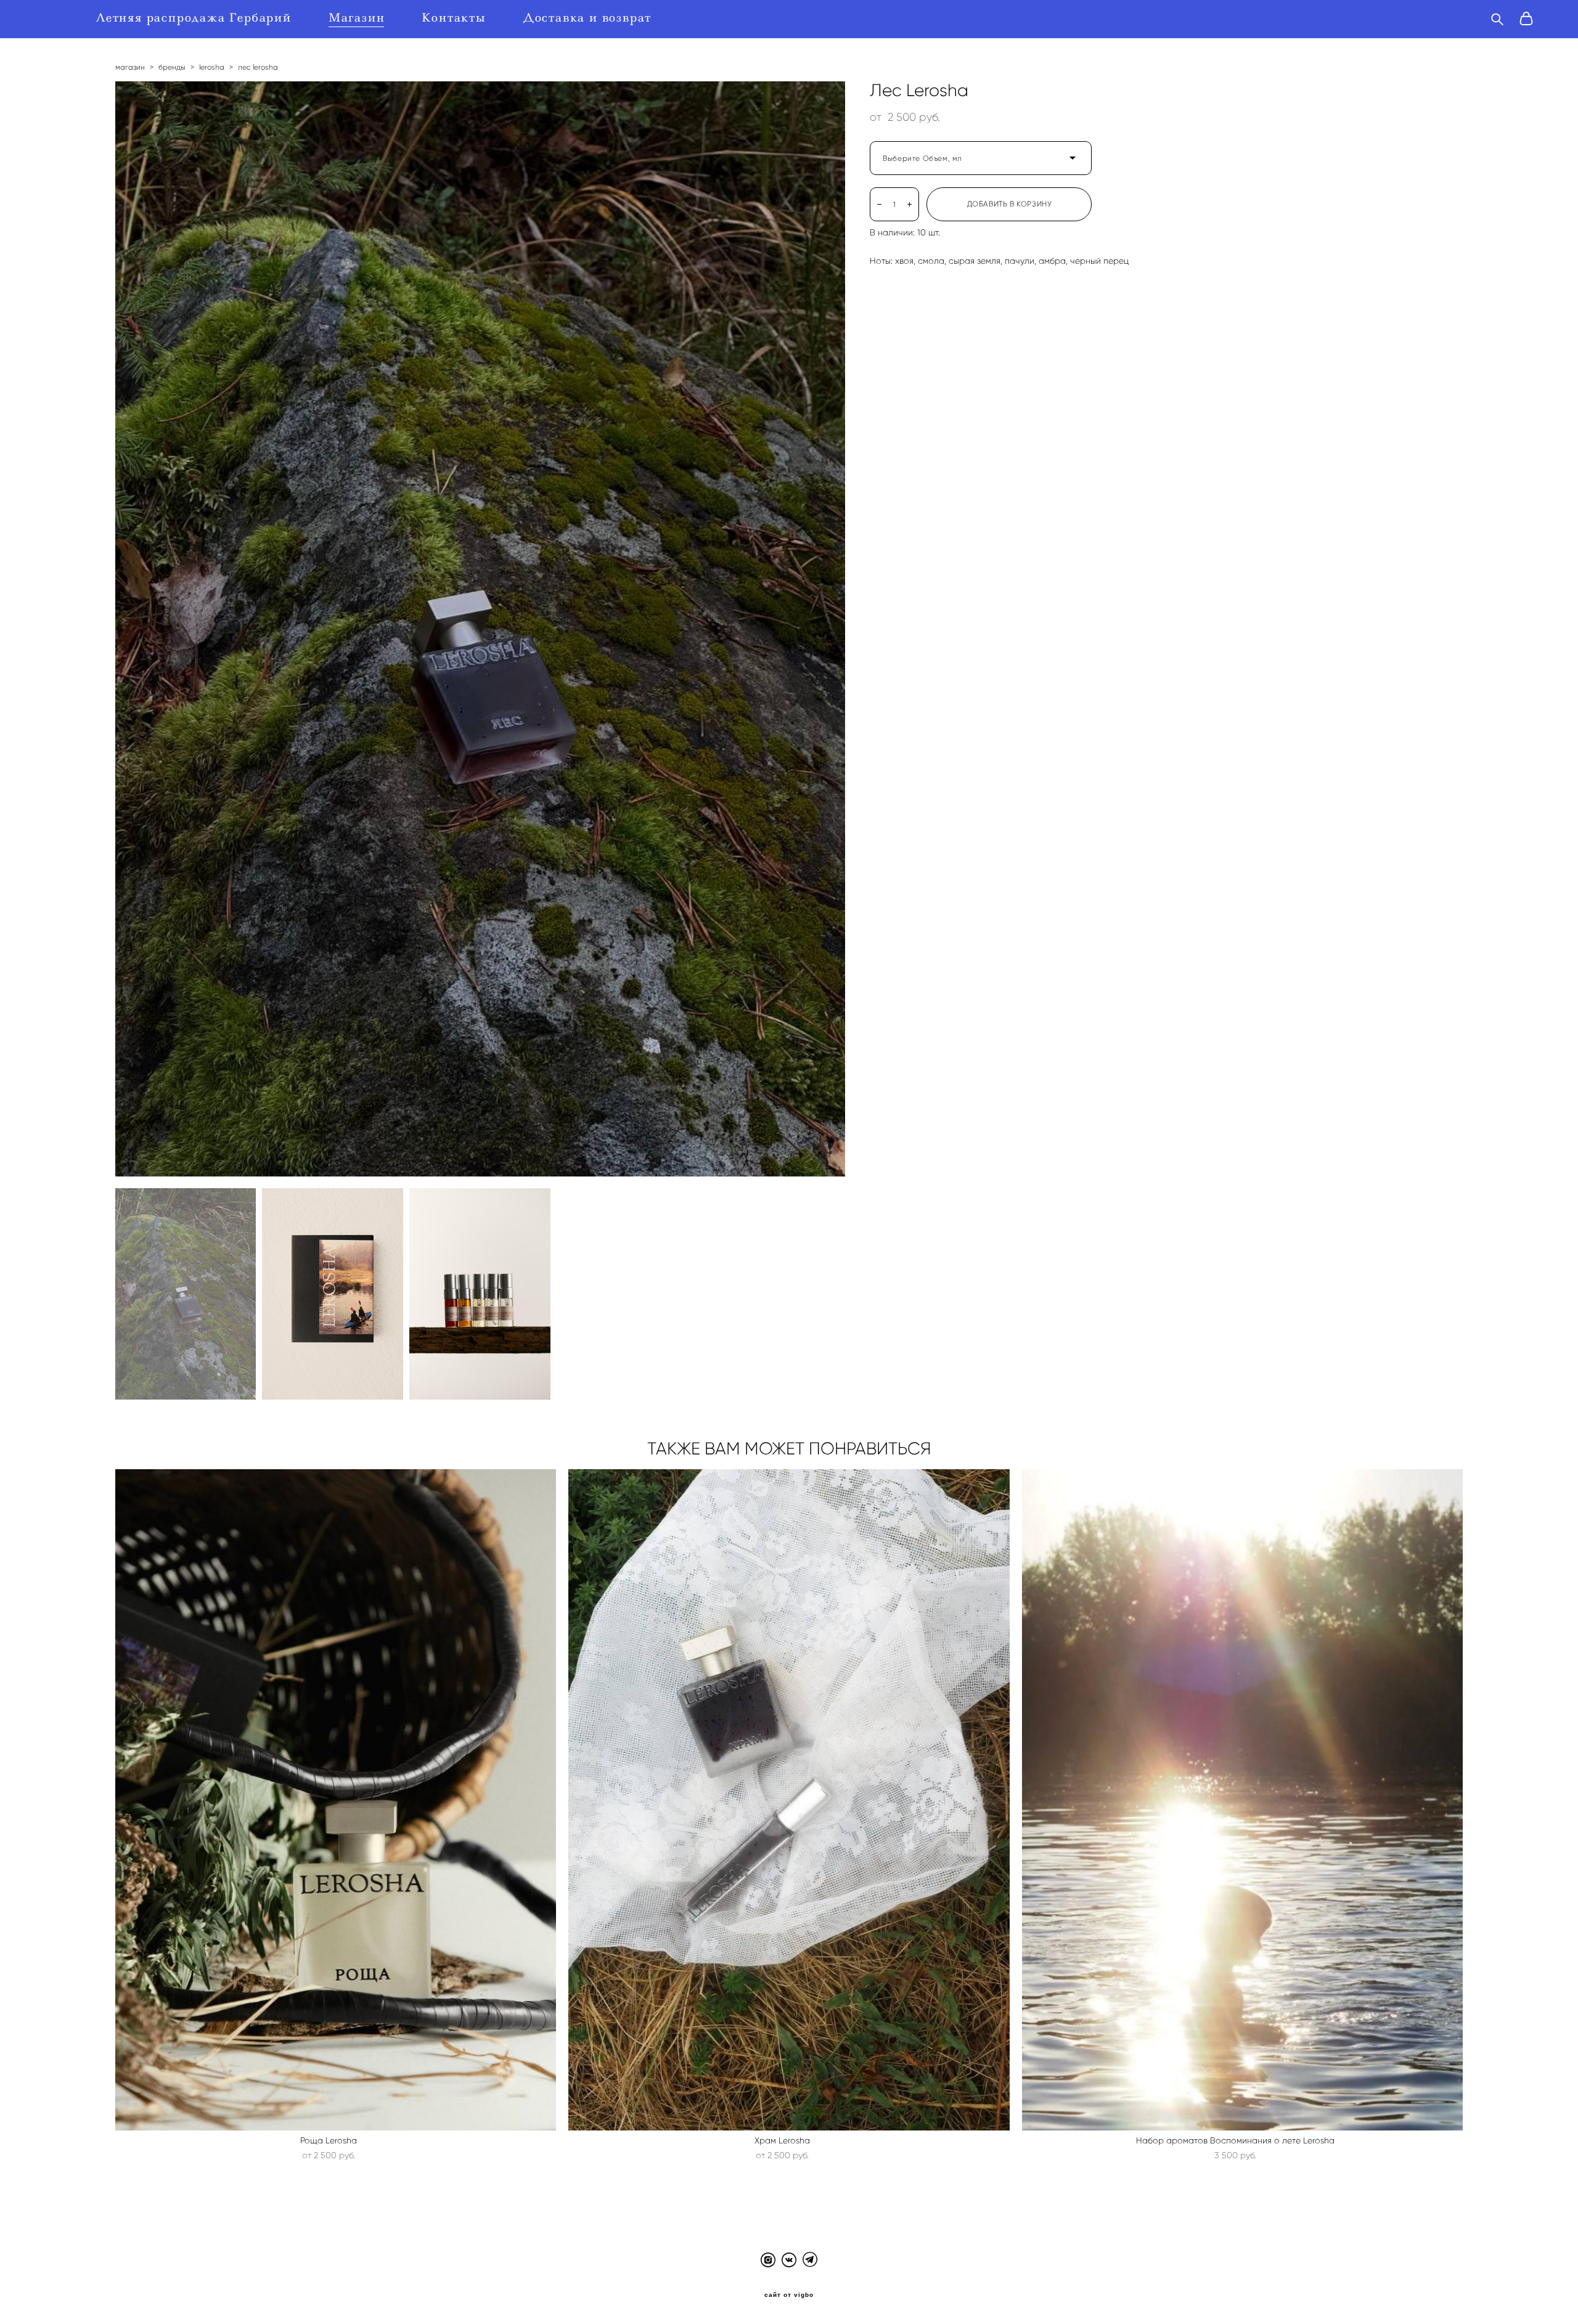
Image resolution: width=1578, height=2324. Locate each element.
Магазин (357, 18)
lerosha (212, 67)
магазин (130, 67)
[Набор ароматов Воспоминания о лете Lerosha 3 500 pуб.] (1243, 1800)
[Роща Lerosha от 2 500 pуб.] (336, 1800)
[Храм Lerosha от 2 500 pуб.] (789, 1800)
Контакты (454, 18)
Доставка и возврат (587, 18)
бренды (172, 67)
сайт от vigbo (789, 2295)
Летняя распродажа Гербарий (194, 18)
